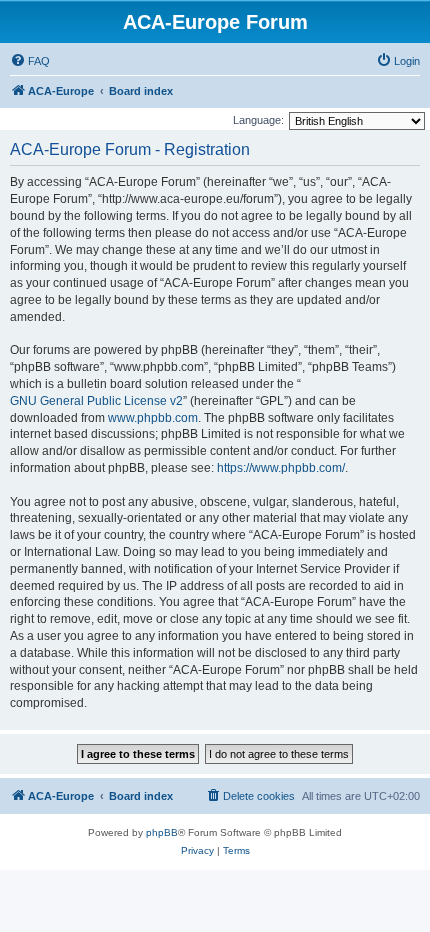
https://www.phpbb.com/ (281, 468)
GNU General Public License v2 (96, 401)
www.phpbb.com (153, 418)
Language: (258, 120)
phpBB (162, 832)
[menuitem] (30, 61)
